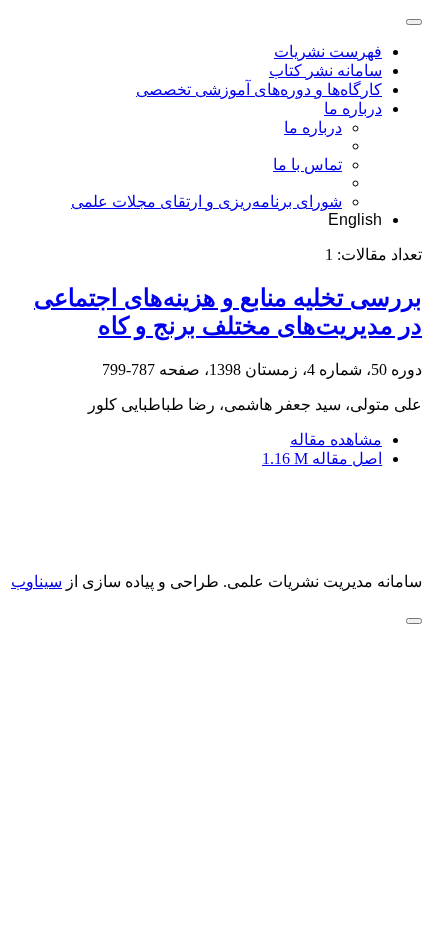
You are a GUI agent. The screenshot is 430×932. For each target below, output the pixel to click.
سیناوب (36, 581)
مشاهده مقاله (336, 439)
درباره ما (353, 108)
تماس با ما (307, 164)
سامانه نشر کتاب (325, 70)
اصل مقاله (322, 458)
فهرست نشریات (328, 51)
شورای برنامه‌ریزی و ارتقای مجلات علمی (206, 201)
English (355, 219)
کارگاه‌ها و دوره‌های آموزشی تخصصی (259, 89)
